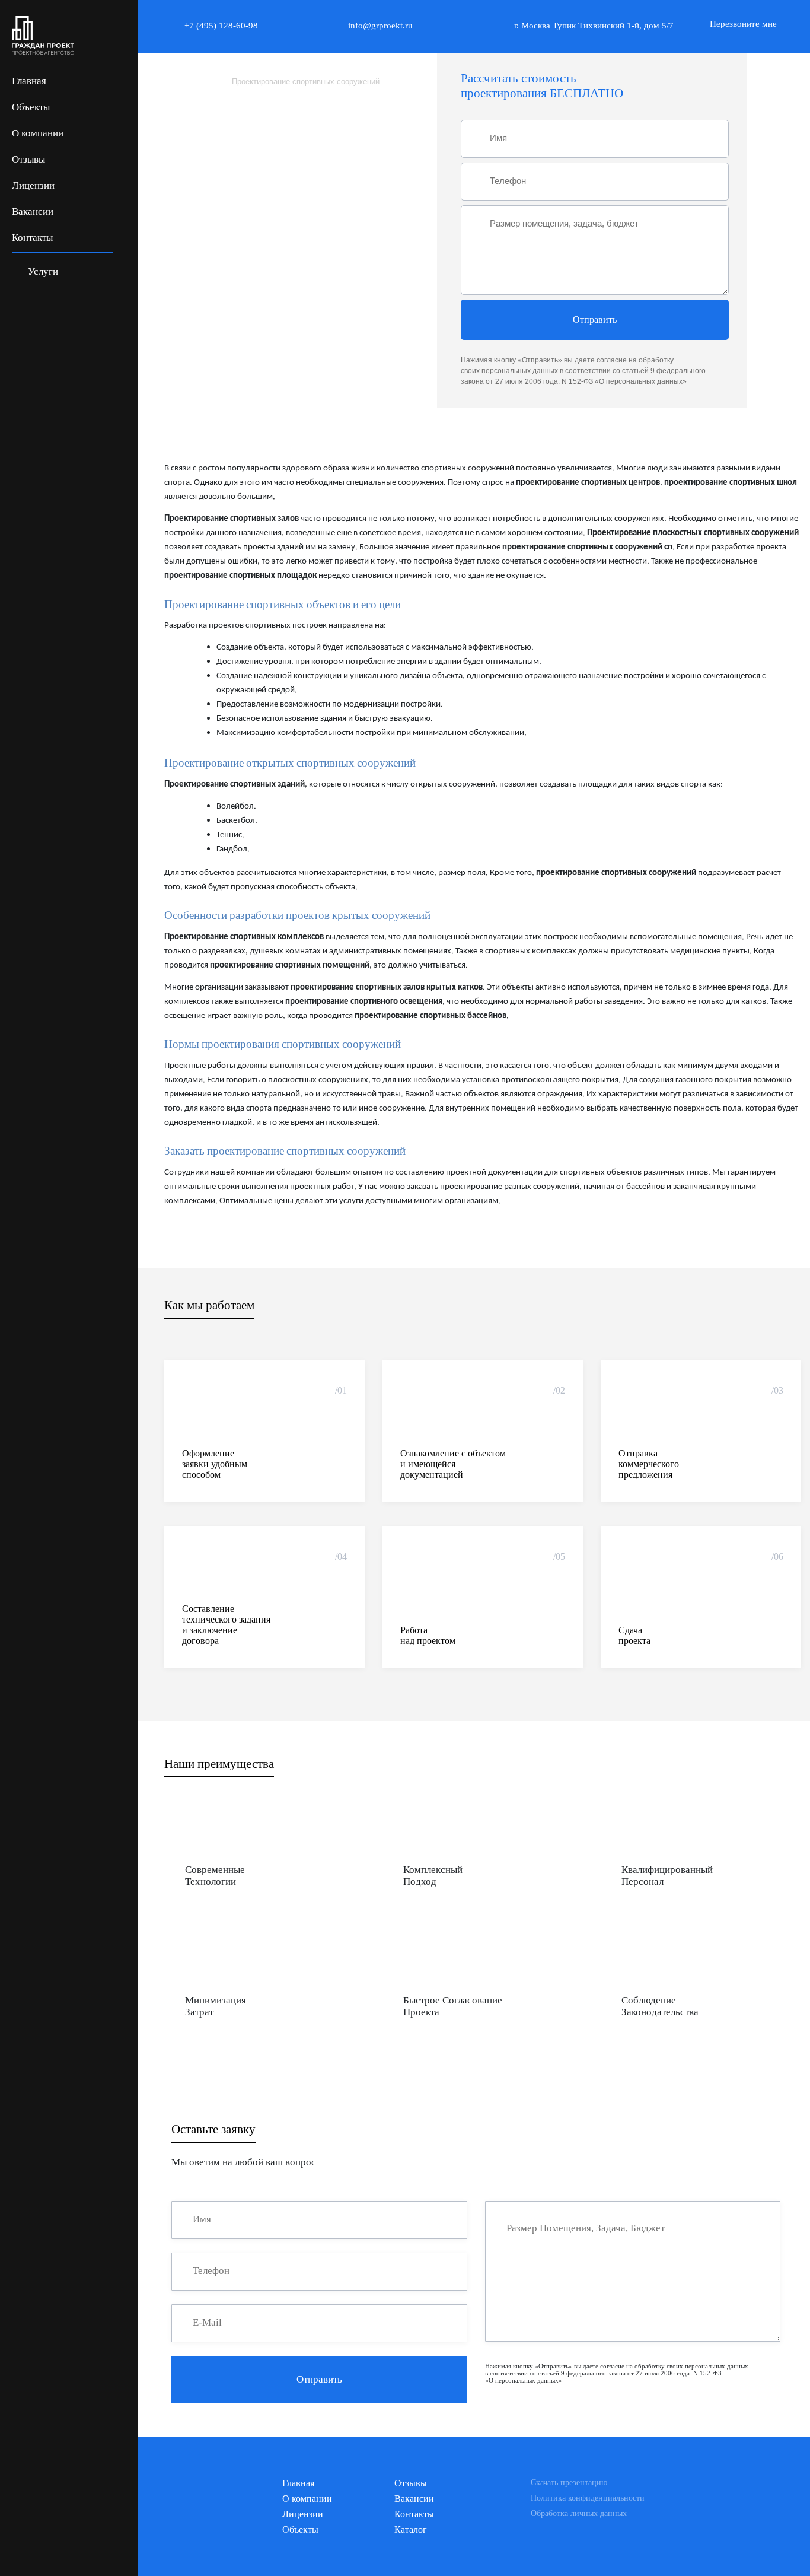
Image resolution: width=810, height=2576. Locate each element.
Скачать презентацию (569, 2483)
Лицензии (33, 185)
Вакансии (33, 212)
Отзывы (28, 159)
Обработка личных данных (579, 2513)
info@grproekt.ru (380, 26)
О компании (38, 133)
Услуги (42, 271)
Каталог (411, 2529)
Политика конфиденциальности (588, 2498)
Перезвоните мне (743, 24)
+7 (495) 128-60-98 (221, 26)
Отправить (595, 319)
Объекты (31, 107)
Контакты (32, 238)
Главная (29, 81)
